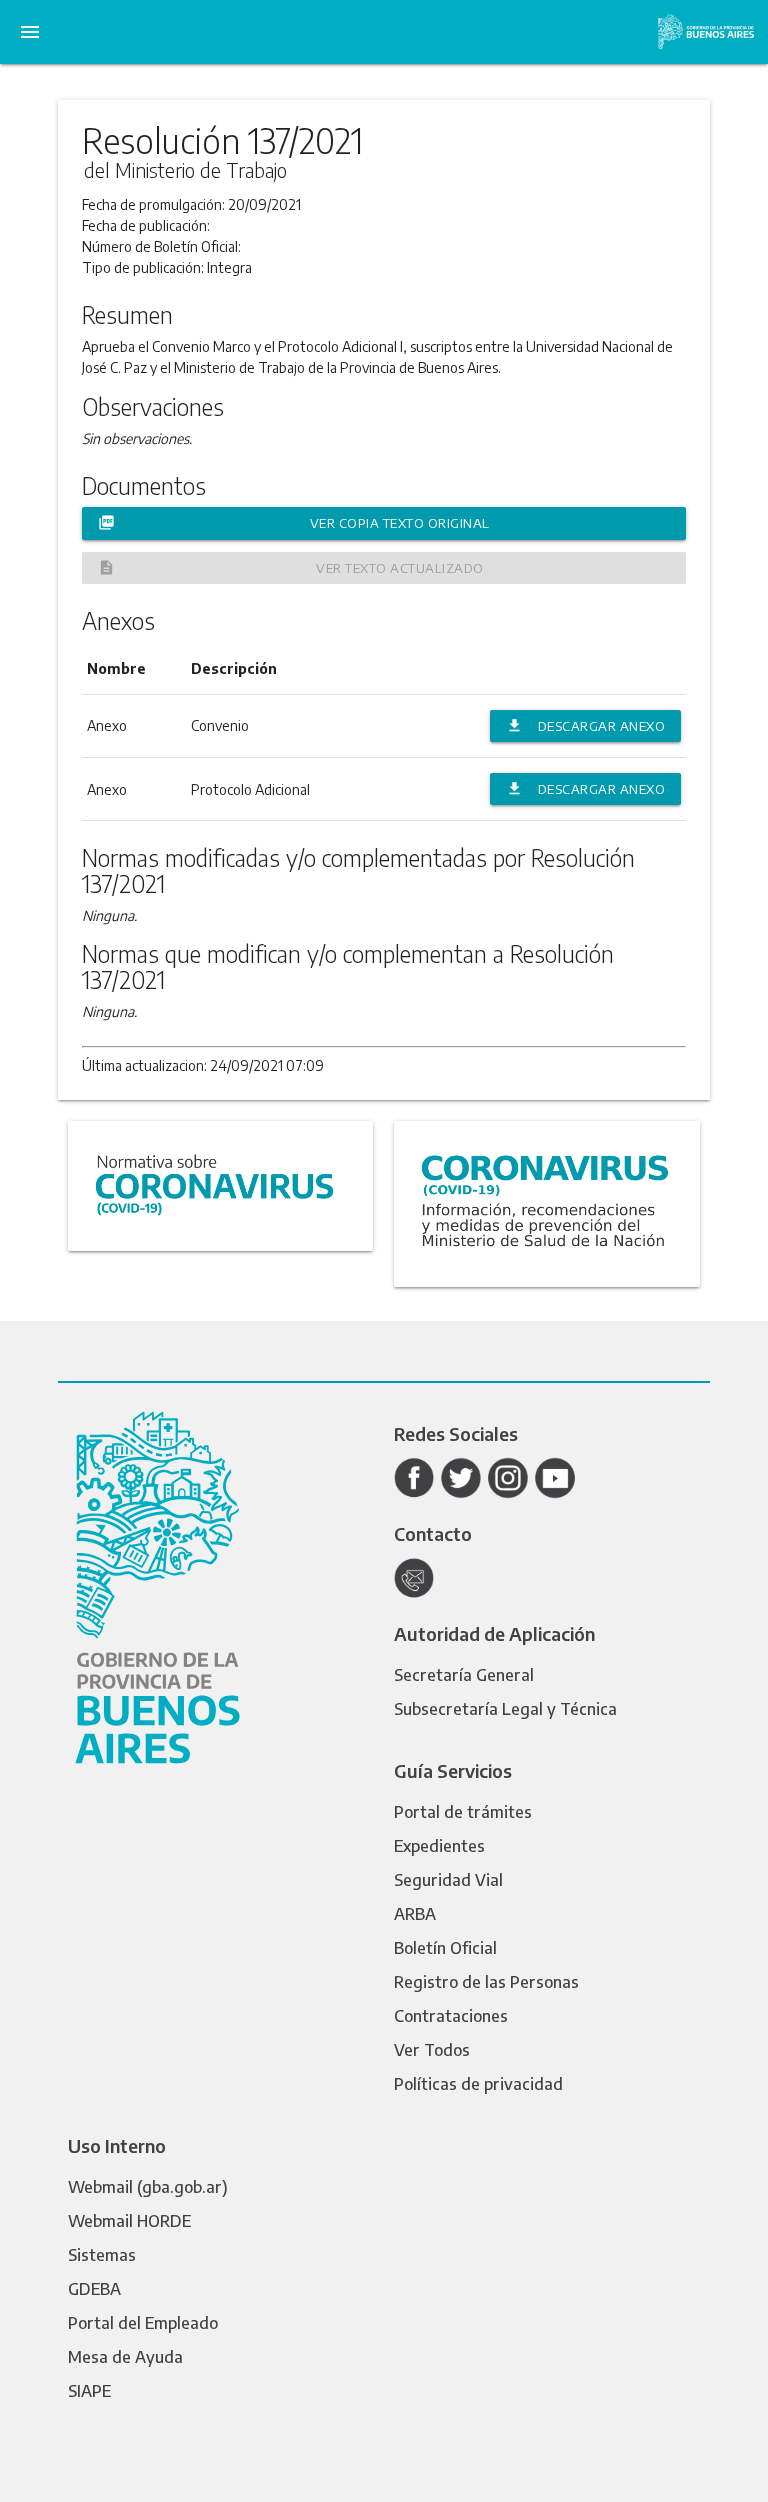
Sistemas (102, 2255)
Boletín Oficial (445, 1948)
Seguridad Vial (448, 1880)
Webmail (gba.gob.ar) (148, 2187)
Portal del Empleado (143, 2323)
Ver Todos (432, 2050)
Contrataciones (451, 2016)
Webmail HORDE (129, 2221)
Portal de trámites (463, 1812)
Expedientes (439, 1846)
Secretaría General (464, 1675)
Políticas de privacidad (478, 2084)
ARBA (415, 1914)
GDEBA (94, 2289)
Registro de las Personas (486, 1982)
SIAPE (89, 2391)
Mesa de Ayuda (125, 2357)
